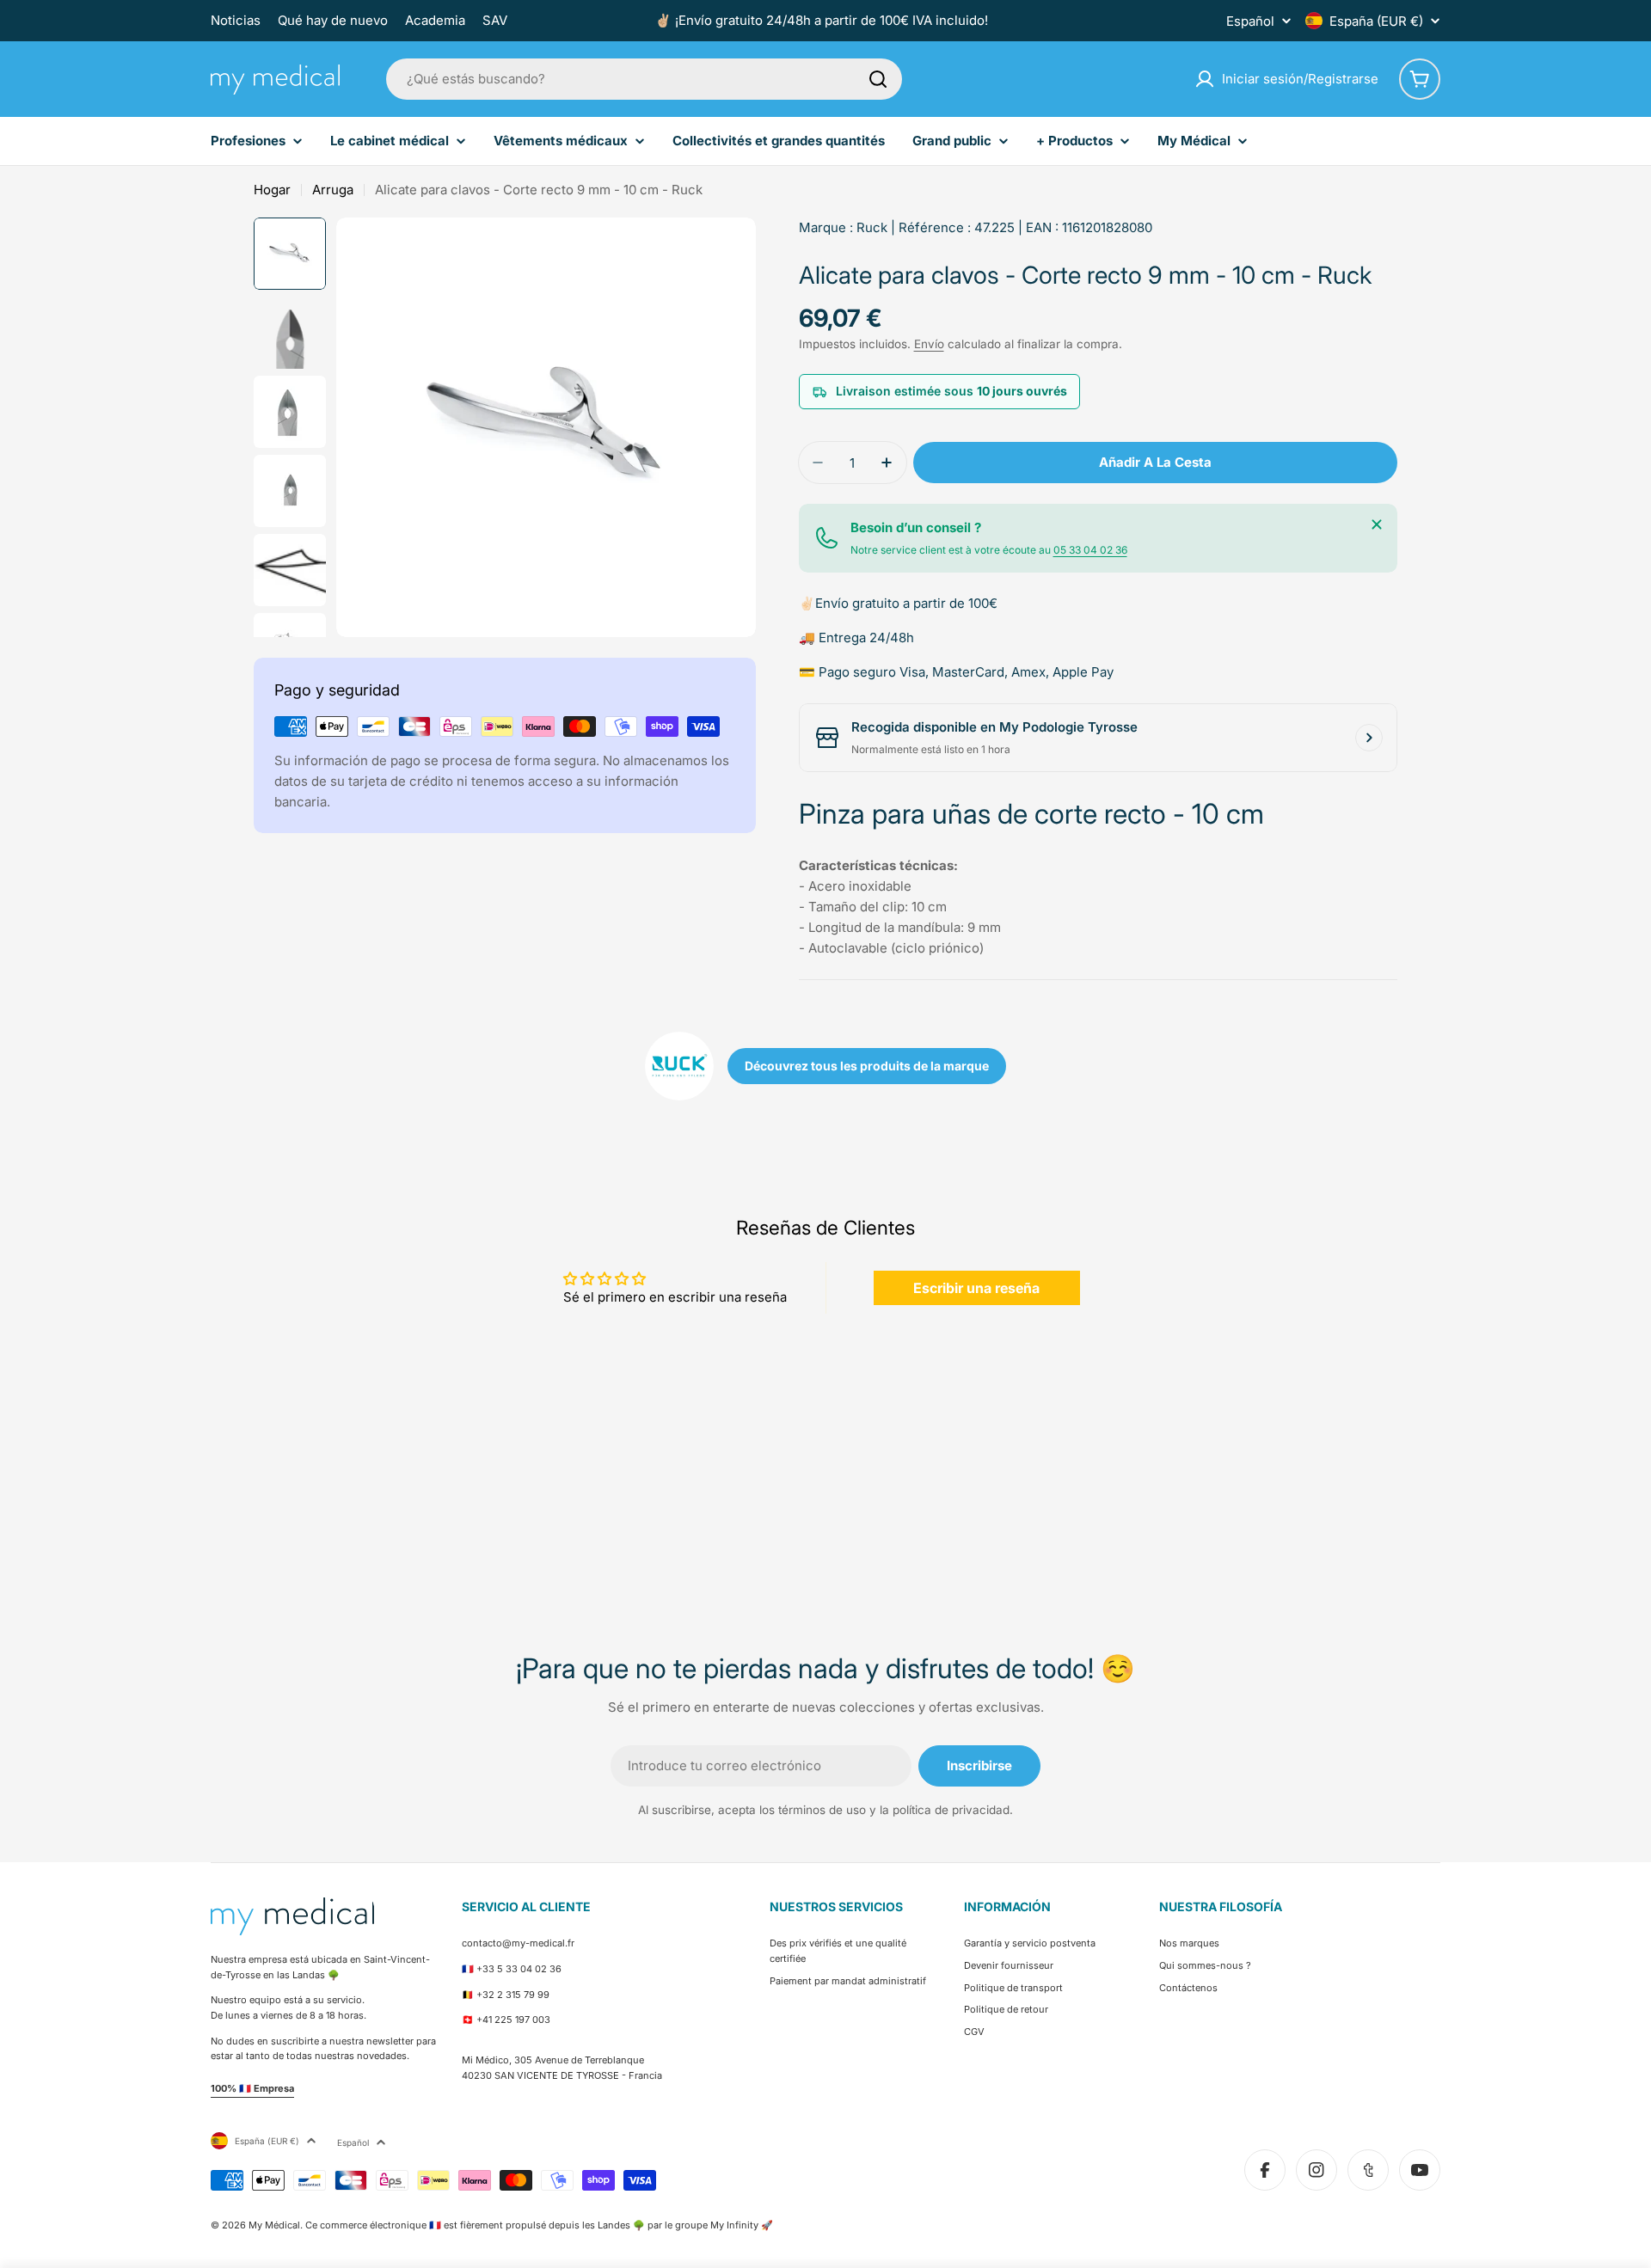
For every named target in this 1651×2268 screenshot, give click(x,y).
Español (1250, 21)
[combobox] (644, 79)
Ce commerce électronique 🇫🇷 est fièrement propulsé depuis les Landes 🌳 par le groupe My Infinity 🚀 (539, 2225)
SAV (495, 20)
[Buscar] (878, 79)
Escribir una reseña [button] (976, 1288)
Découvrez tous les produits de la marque (867, 1066)
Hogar (272, 190)
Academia (435, 20)
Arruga (333, 190)
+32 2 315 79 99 (513, 1995)
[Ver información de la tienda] (1369, 738)
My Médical (274, 2225)
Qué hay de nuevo (333, 20)
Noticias (236, 20)
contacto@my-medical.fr (518, 1943)
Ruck (872, 227)
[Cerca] (1377, 524)
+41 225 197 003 (513, 2020)
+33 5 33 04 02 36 (519, 1969)
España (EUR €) (1376, 21)
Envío (929, 344)
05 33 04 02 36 (1090, 550)
